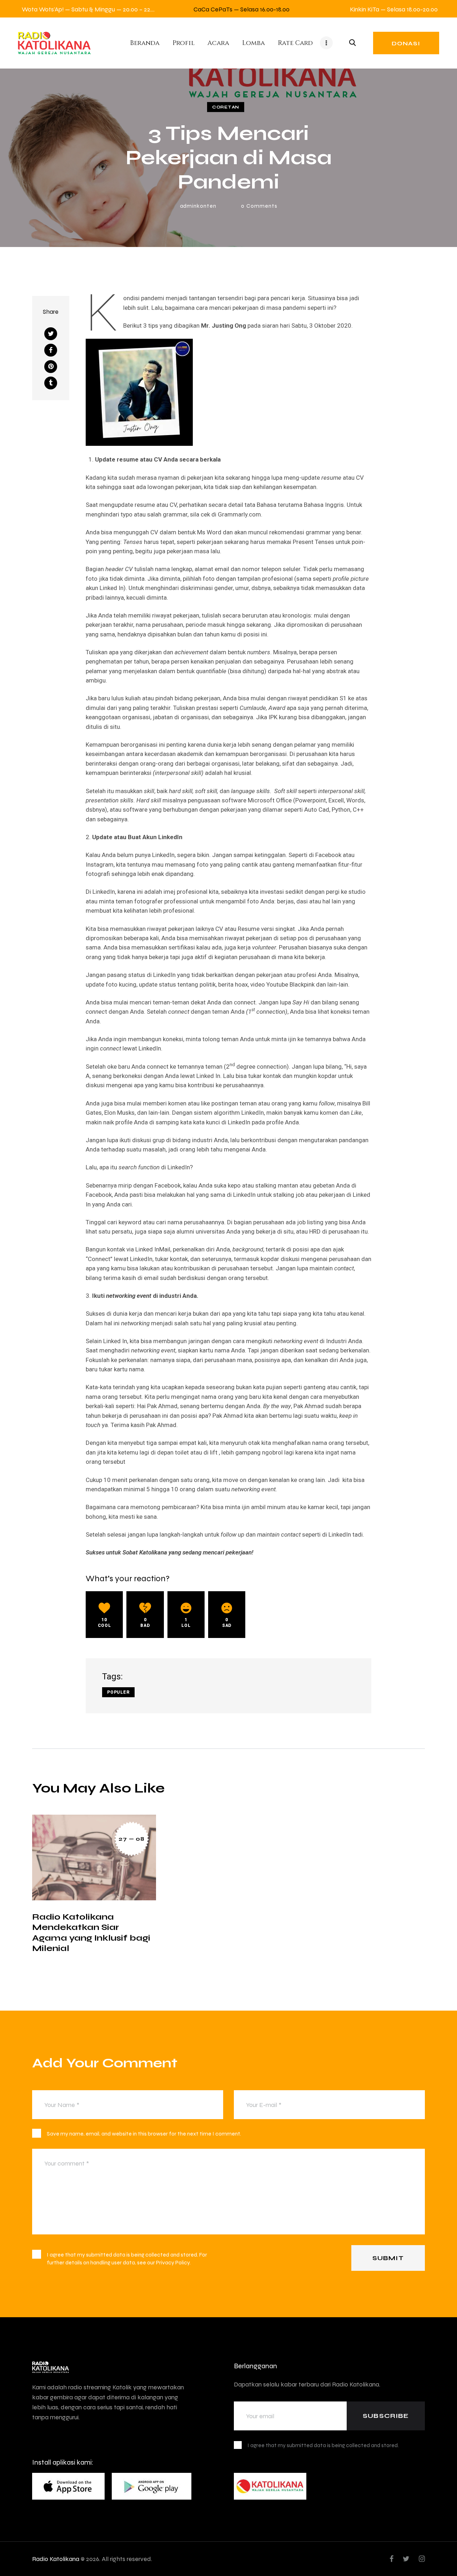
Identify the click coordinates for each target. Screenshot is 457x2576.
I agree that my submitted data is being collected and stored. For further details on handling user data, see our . (127, 2259)
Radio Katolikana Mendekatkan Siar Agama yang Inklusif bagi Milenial (91, 1932)
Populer (118, 1692)
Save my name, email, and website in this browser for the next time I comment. (144, 2134)
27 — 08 (131, 1839)
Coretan (226, 107)
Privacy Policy (173, 2262)
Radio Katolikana (56, 2559)
